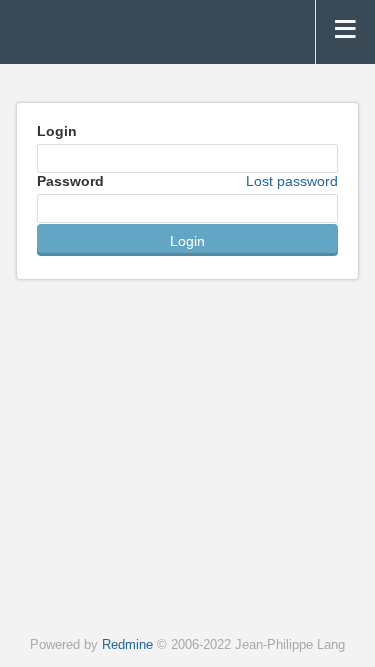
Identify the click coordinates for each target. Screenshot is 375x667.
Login (57, 131)
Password (187, 181)
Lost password (292, 181)
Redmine (127, 645)
